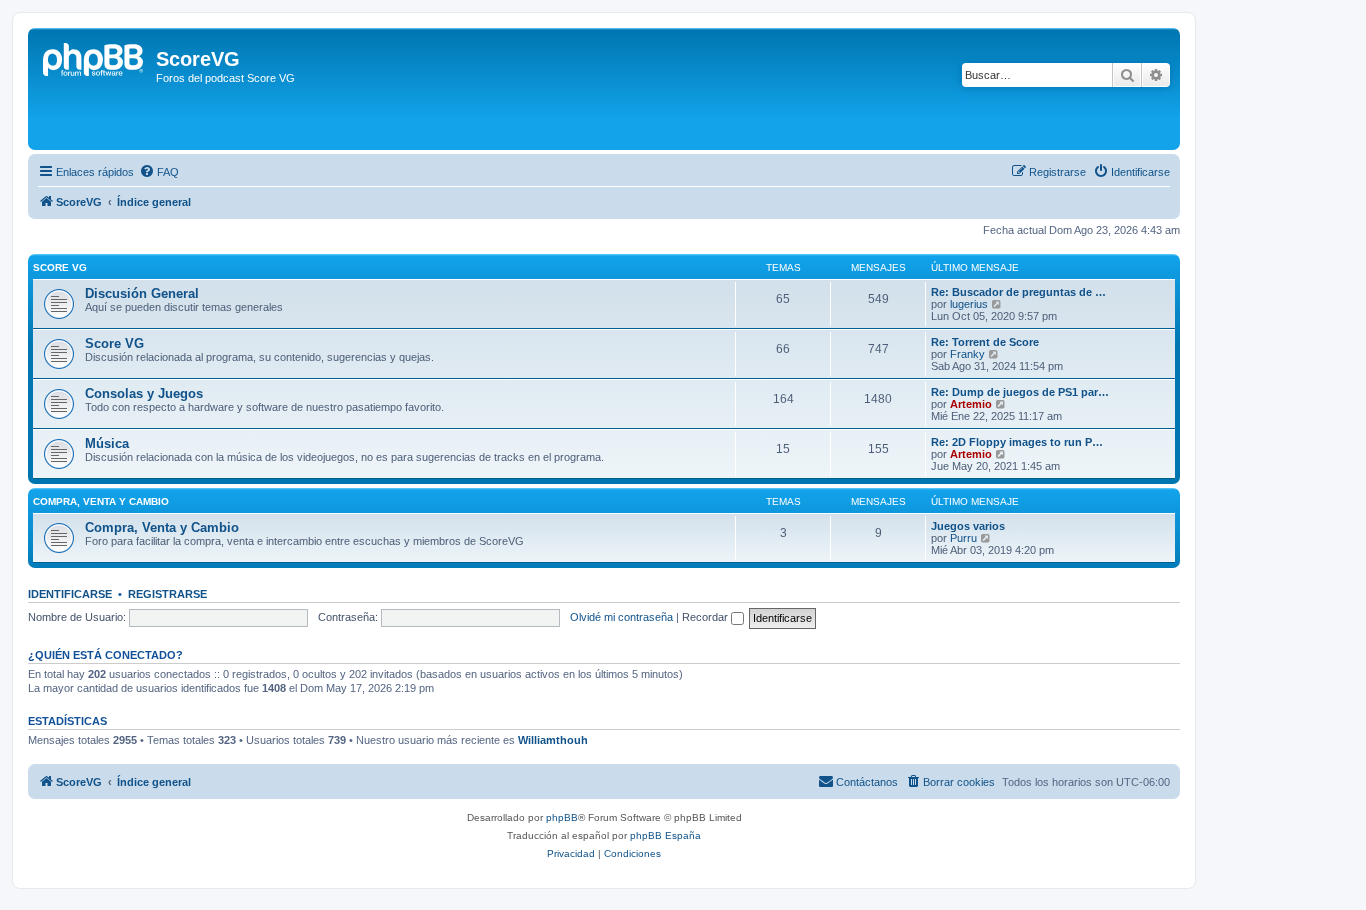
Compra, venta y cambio (101, 501)
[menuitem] (159, 172)
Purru (963, 538)
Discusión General (142, 293)
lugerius (969, 304)
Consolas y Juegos (144, 393)
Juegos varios (968, 526)
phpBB (562, 817)
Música (107, 443)
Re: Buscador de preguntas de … (1018, 292)
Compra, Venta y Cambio (162, 527)
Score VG (60, 267)
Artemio (971, 404)
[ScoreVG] (94, 89)
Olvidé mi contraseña (621, 617)
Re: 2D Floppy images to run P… (1017, 442)
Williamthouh (553, 740)
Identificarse (70, 594)
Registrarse (167, 594)
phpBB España (665, 835)
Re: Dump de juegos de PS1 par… (1020, 392)
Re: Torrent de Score (985, 342)
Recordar (706, 617)
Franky (967, 354)
